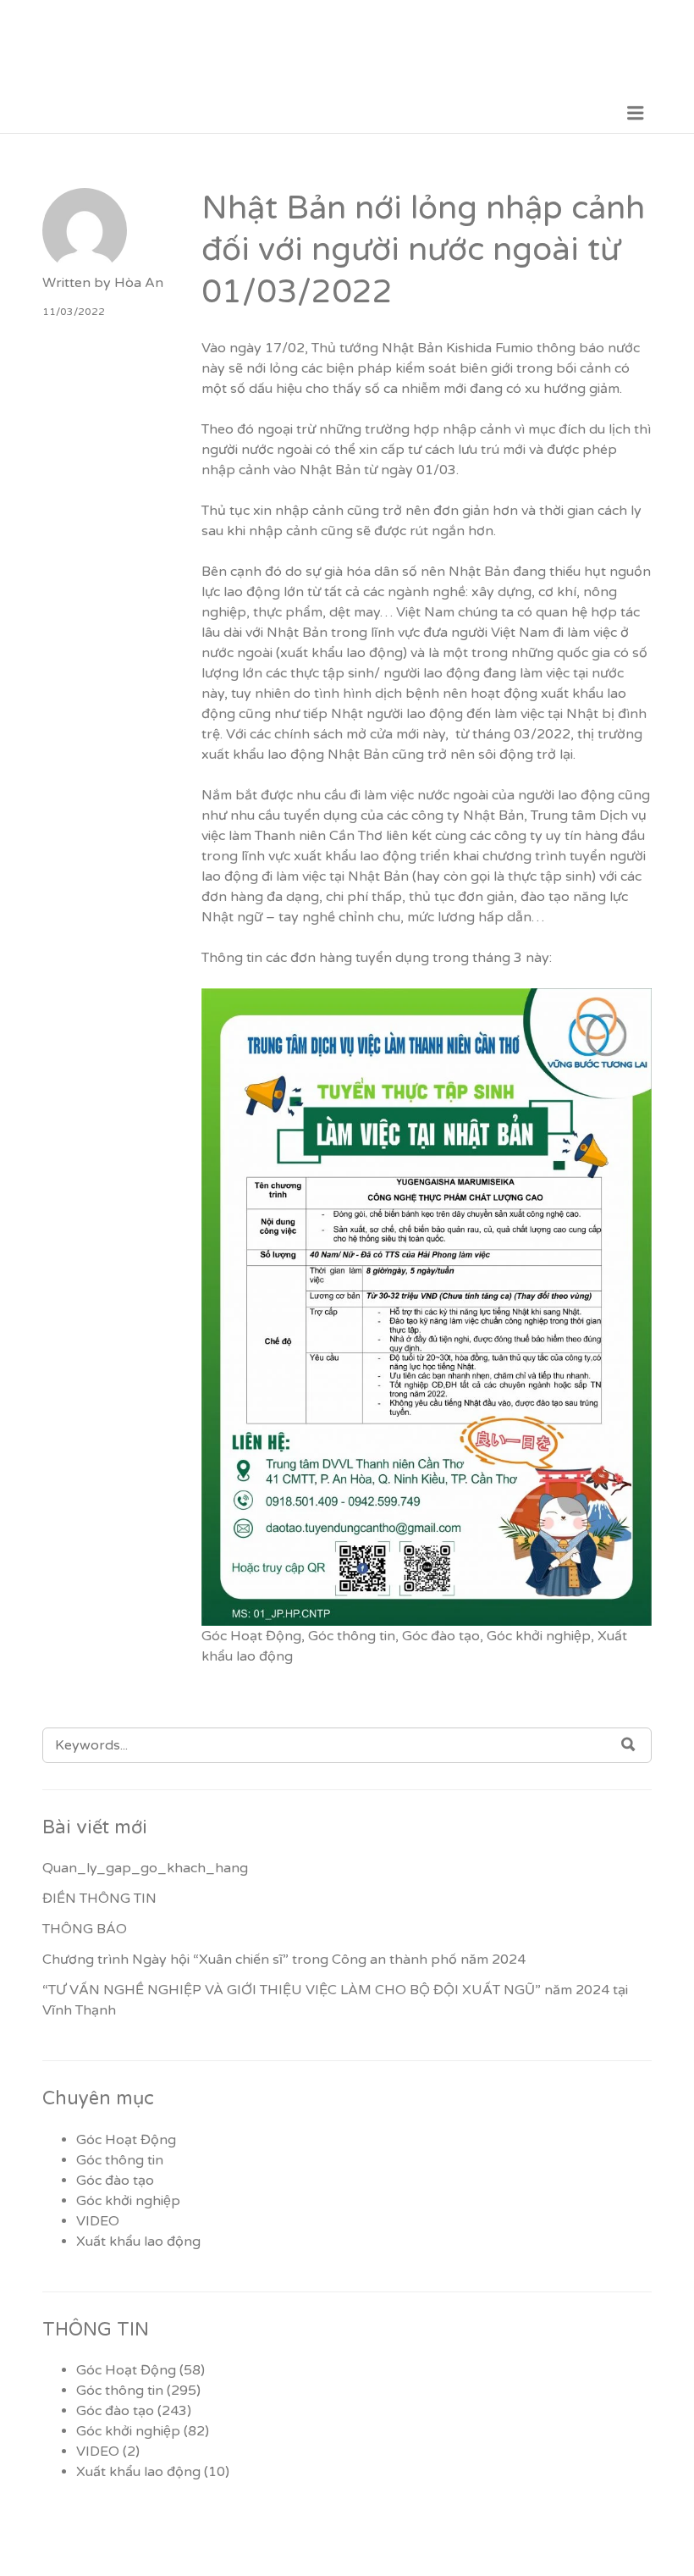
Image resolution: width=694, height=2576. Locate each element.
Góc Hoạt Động (251, 1636)
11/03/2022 (74, 312)
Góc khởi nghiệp (539, 1636)
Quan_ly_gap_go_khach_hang (145, 1868)
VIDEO (98, 2221)
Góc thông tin (352, 1636)
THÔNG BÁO (85, 1929)
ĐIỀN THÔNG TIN (99, 1899)
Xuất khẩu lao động (138, 2242)
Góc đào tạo (441, 1636)
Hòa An (139, 283)
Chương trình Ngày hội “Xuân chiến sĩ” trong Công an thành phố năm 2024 (284, 1960)
